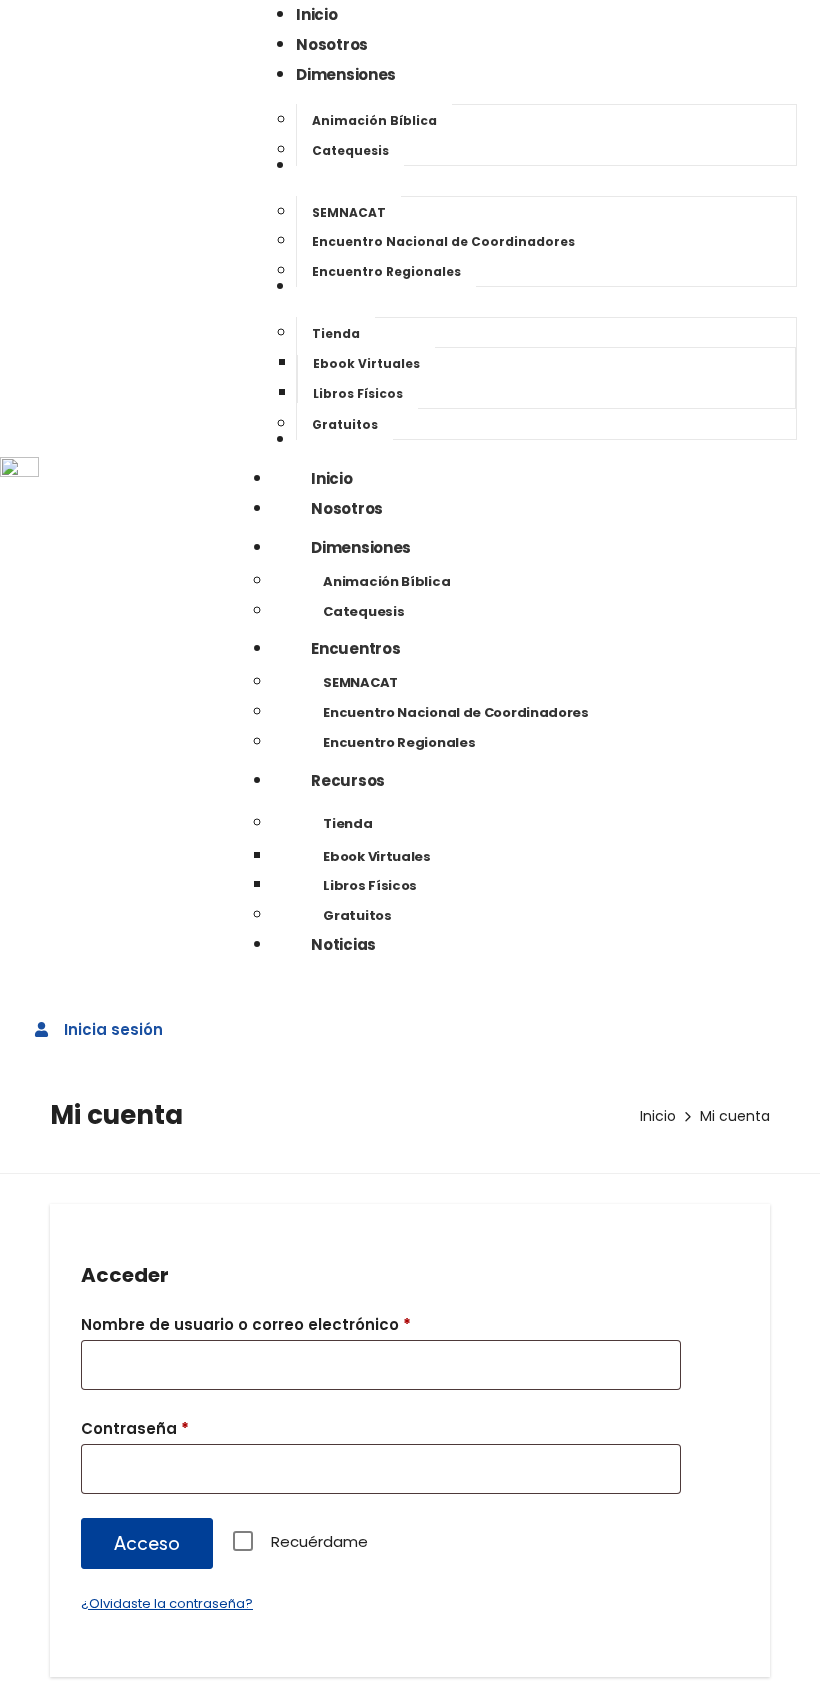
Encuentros (355, 648)
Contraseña (176, 1426)
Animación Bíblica (386, 581)
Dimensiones (361, 547)
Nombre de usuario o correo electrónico (287, 1322)
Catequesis (363, 611)
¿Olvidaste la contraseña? (167, 1603)
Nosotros (347, 508)
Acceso (147, 1542)
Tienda (347, 823)
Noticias (343, 944)
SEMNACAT (360, 682)
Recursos (348, 780)
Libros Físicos (370, 885)
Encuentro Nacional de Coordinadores (456, 712)
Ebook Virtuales (377, 856)
